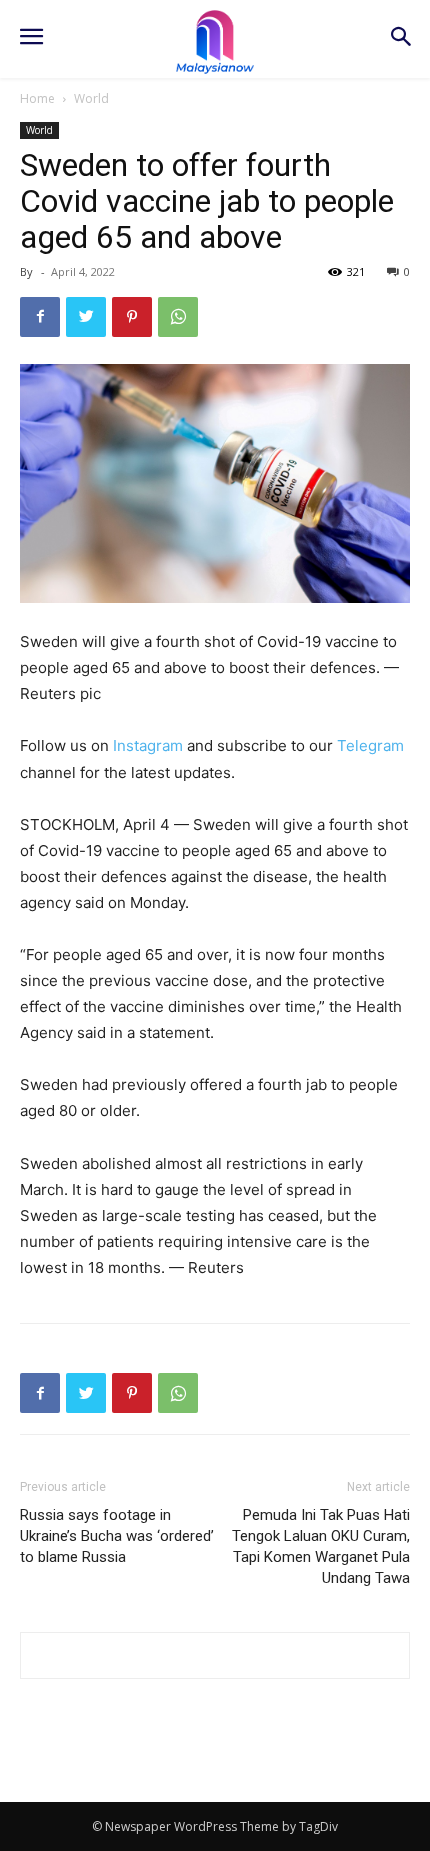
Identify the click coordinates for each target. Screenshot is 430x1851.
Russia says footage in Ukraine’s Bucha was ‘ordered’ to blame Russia (117, 1536)
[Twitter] (86, 317)
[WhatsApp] (178, 317)
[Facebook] (40, 317)
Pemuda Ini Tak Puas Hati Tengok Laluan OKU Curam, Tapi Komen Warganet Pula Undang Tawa (321, 1546)
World (91, 98)
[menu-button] (31, 39)
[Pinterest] (132, 317)
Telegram (370, 745)
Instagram (148, 745)
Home (37, 98)
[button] (400, 38)
